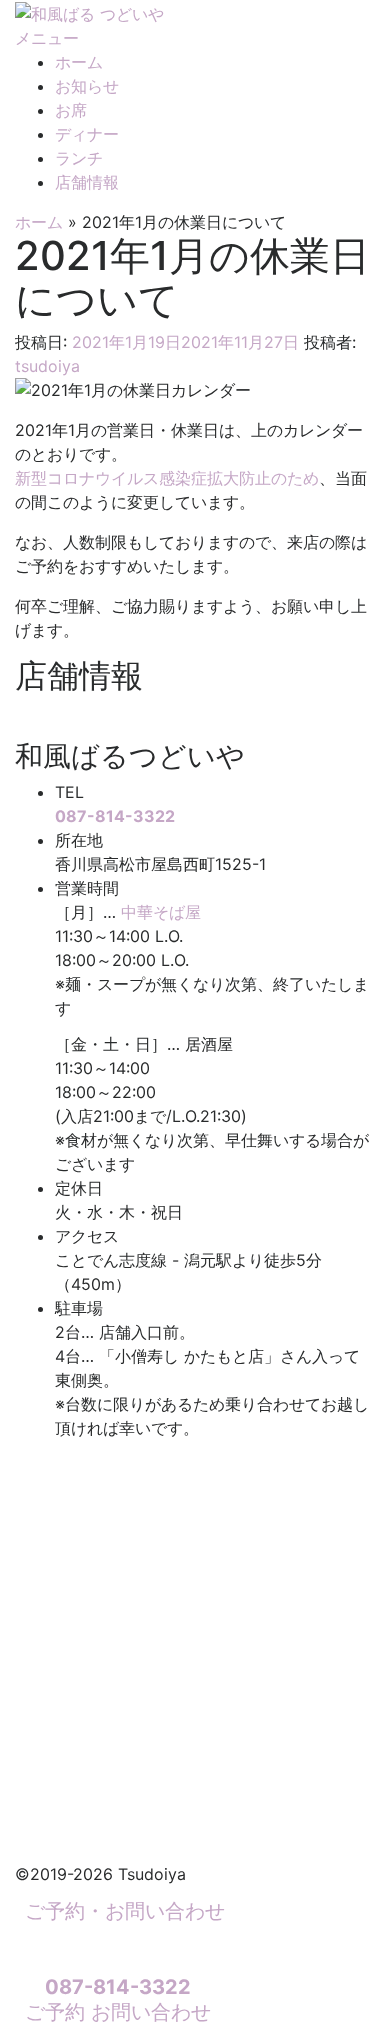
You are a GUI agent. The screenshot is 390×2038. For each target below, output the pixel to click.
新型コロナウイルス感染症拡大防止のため (167, 478)
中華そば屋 (161, 912)
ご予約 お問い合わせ (118, 1999)
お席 (71, 110)
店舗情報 (87, 182)
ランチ (79, 158)
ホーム (79, 62)
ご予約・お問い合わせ (125, 1911)
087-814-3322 (115, 816)
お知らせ (87, 86)
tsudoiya (47, 366)
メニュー (47, 38)
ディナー (87, 134)
